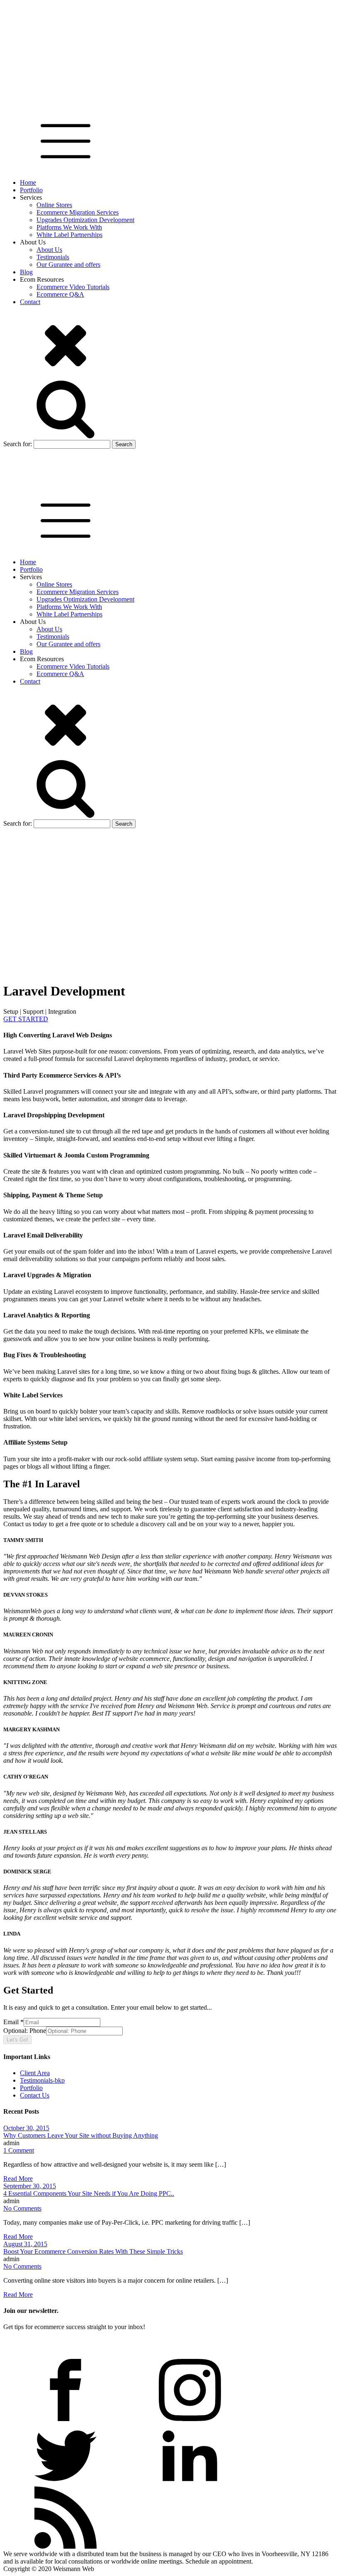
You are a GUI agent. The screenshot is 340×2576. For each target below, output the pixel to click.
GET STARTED (26, 1019)
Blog (26, 272)
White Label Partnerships (69, 235)
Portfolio (31, 190)
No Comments (22, 2208)
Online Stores (54, 205)
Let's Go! (17, 2040)
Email (13, 2022)
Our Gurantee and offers (68, 265)
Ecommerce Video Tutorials (73, 287)
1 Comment (19, 2150)
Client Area (35, 2073)
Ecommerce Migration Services (78, 212)
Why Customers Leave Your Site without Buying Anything (81, 2135)
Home (28, 182)
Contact (30, 302)
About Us (49, 250)
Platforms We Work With (69, 227)
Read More (18, 2178)
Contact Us (35, 2095)
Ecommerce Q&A (60, 294)
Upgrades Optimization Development (85, 220)
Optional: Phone (25, 2031)
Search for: (18, 444)
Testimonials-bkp (42, 2080)
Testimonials (53, 257)
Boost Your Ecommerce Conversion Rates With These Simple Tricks (93, 2251)
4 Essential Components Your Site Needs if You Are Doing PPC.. (89, 2193)
